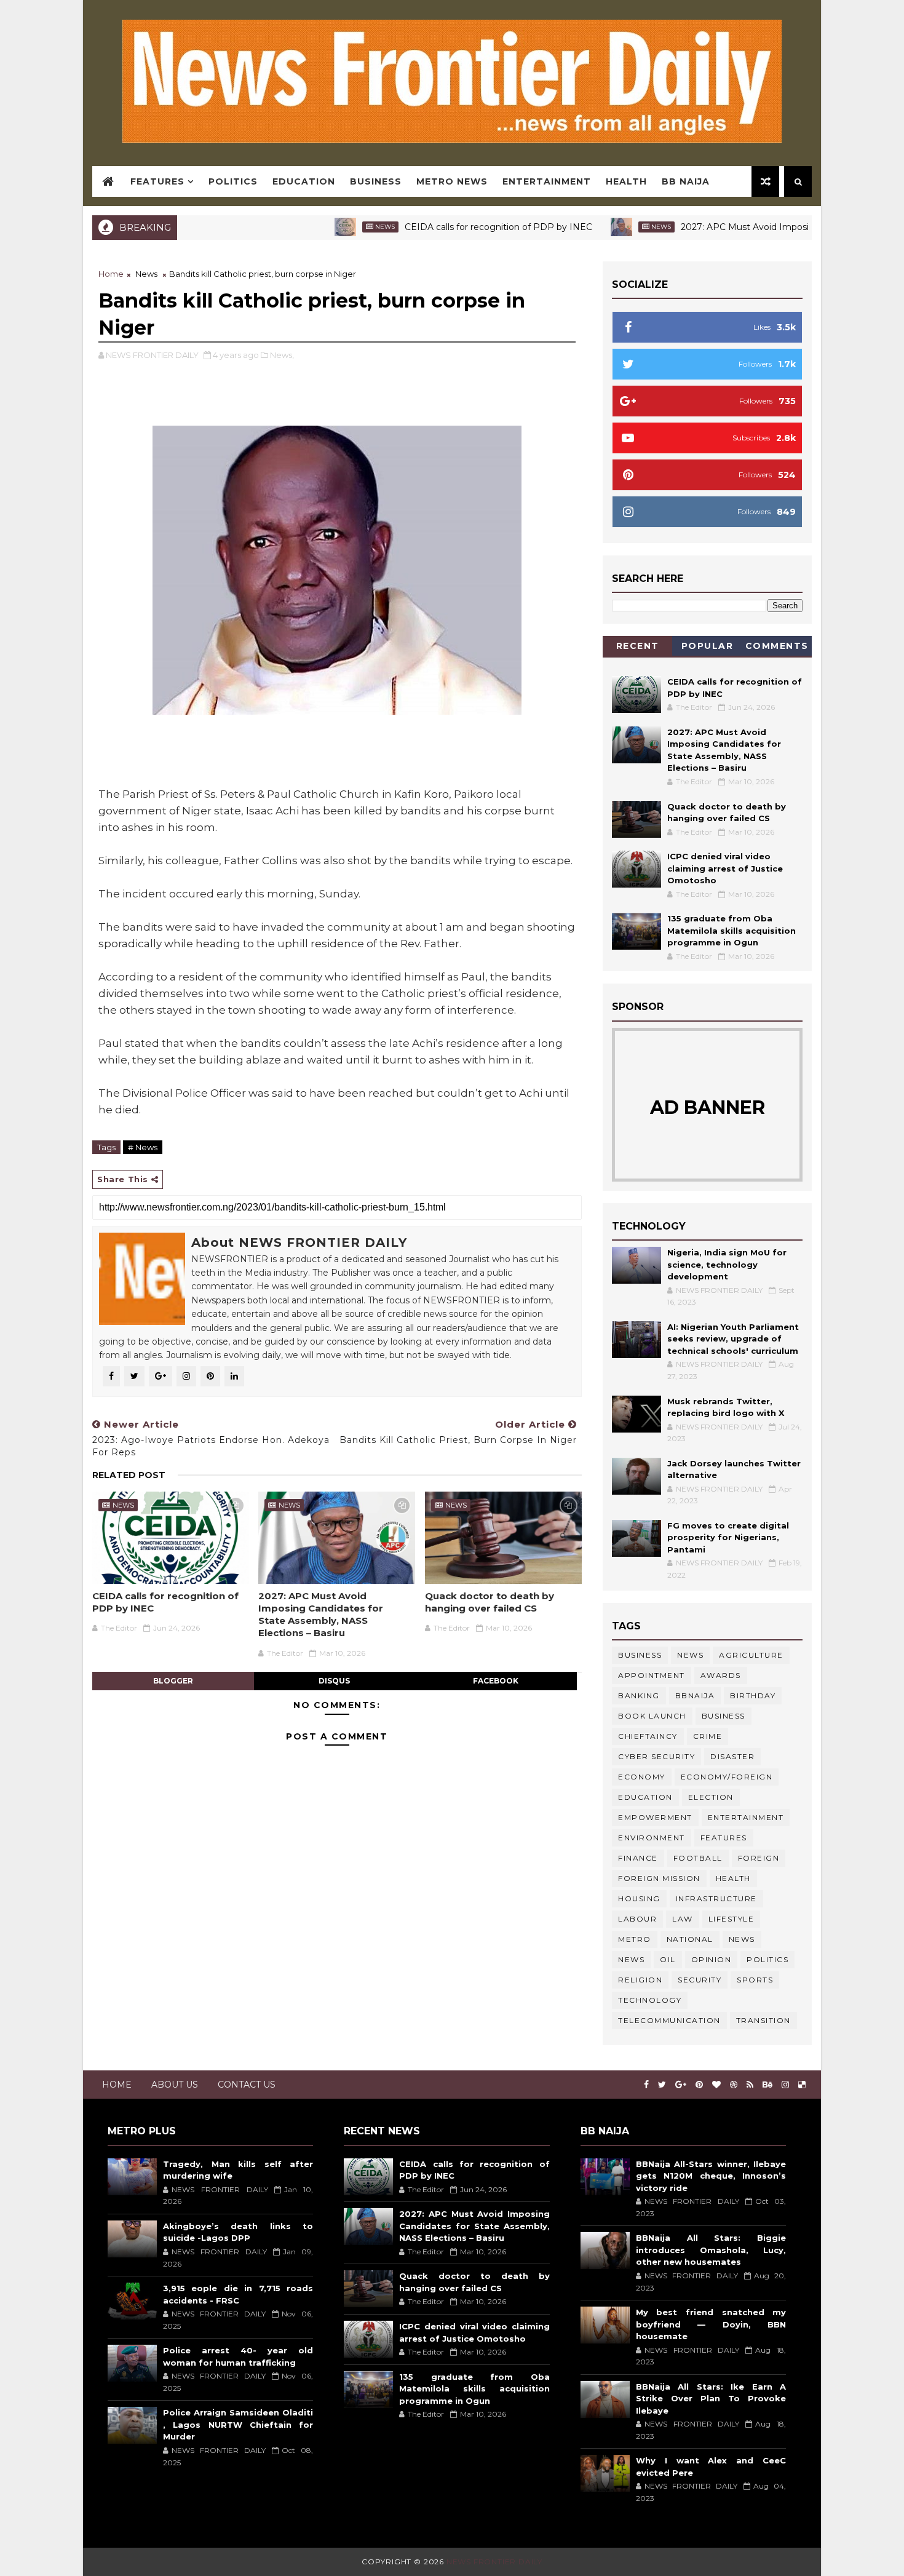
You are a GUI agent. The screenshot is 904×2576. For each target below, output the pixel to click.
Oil (668, 1959)
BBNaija (695, 1695)
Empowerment (655, 1817)
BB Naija (686, 181)
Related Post (129, 1475)
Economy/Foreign (727, 1777)
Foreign (759, 1858)
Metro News (452, 181)
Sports (755, 1980)
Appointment (652, 1675)
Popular (708, 646)
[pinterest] (699, 2085)
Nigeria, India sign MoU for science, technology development (727, 1264)
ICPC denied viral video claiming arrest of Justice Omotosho (725, 868)
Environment (652, 1838)
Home (111, 274)
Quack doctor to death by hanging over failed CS (490, 1602)
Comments (777, 646)
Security (700, 1980)
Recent (638, 646)
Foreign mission (659, 1878)
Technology (650, 2000)
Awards (721, 1675)
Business (376, 181)
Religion (640, 1980)
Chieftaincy (648, 1736)
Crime (708, 1736)
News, (282, 355)
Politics (233, 181)
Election (711, 1797)
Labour (637, 1919)
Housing (639, 1898)
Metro (635, 1939)
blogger (173, 1681)
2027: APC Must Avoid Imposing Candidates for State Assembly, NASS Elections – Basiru (321, 1615)
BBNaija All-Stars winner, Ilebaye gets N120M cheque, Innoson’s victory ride (711, 2176)
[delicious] (802, 2085)
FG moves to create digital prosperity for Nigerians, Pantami (728, 1537)
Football (698, 1858)
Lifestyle (732, 1919)
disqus (334, 1681)
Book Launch (652, 1716)
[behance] (767, 2085)
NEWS (631, 1959)
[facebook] (646, 2085)
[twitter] (662, 2085)
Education (304, 181)
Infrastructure (716, 1898)
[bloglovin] (716, 2085)
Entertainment (547, 181)
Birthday (753, 1695)
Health (626, 181)
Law (683, 1919)
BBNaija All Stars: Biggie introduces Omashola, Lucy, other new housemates (711, 2250)
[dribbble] (734, 2085)
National (690, 1939)
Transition (763, 2020)
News (323, 227)
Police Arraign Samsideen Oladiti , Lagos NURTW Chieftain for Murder (238, 2424)
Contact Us (247, 2085)
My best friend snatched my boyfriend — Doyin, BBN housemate (711, 2324)
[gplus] (681, 2085)
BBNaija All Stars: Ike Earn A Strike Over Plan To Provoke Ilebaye (711, 2399)
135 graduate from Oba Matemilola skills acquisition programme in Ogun (732, 930)
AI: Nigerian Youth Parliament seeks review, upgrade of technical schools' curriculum (733, 1339)
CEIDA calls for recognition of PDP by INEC (436, 227)
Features (157, 181)
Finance (638, 1858)
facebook (496, 1681)
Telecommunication (669, 2020)
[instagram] (785, 2085)
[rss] (750, 2085)
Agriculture (751, 1655)
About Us (175, 2085)
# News (143, 1147)
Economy (642, 1777)
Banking (639, 1695)
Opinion (712, 1959)
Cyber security (656, 1756)
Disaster (732, 1756)
